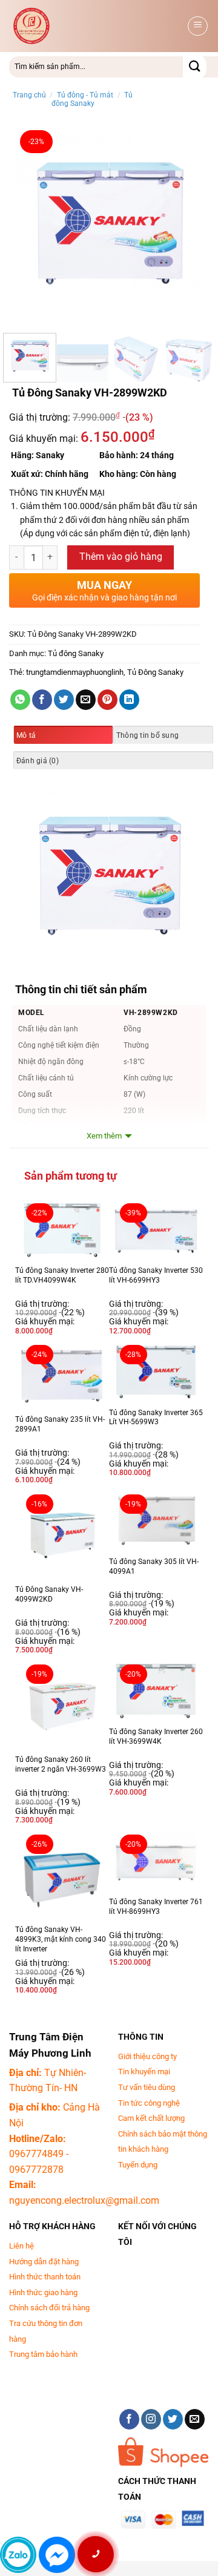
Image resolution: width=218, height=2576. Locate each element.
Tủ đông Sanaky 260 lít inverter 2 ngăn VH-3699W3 (61, 1764)
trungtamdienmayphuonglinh (75, 672)
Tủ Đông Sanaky (155, 672)
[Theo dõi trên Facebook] (129, 2419)
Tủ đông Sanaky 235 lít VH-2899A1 (60, 1424)
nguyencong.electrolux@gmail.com (84, 2200)
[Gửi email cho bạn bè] (86, 700)
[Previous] (28, 224)
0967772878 (36, 2170)
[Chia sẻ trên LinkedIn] (129, 700)
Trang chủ (29, 95)
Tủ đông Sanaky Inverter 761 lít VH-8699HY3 (156, 1907)
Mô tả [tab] (26, 735)
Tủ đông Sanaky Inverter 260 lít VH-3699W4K (156, 1736)
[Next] (190, 224)
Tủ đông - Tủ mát (85, 95)
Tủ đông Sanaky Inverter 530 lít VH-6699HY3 (156, 1275)
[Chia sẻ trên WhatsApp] (20, 700)
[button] (198, 26)
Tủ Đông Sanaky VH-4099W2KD (49, 1594)
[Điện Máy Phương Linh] (97, 26)
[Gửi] (195, 67)
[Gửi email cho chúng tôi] (195, 2419)
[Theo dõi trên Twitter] (173, 2419)
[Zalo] (18, 2555)
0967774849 (36, 2154)
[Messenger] (57, 2555)
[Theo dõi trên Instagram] (151, 2419)
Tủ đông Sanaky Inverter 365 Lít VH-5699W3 (156, 1418)
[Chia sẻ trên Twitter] (64, 700)
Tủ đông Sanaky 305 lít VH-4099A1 (154, 1566)
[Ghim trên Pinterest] (107, 700)
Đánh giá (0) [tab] (38, 761)
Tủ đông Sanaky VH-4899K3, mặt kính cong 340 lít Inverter (61, 1939)
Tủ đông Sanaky (92, 99)
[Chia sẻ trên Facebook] (42, 700)
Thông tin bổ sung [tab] (147, 735)
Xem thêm (104, 1136)
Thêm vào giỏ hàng (121, 557)
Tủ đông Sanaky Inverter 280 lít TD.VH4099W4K (62, 1275)
